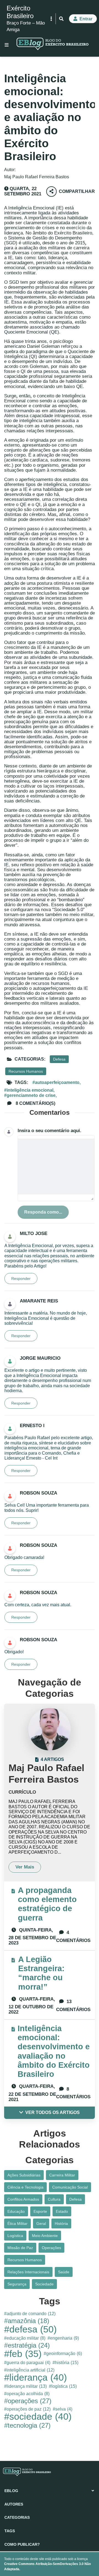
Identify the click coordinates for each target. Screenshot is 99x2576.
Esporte (40, 2211)
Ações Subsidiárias (24, 2175)
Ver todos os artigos (53, 2112)
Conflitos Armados (23, 2199)
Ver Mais (25, 1867)
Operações (51, 2248)
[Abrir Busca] (61, 19)
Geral (41, 2223)
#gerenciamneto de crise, (30, 1095)
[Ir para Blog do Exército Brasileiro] (53, 45)
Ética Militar (17, 2223)
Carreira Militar (62, 2175)
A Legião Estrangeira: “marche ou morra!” (41, 1973)
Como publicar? (22, 2544)
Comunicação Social (70, 2187)
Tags (10, 2531)
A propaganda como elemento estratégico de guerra (47, 1904)
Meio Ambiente (45, 2236)
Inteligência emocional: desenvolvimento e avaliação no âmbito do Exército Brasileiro (54, 2051)
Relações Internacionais (28, 2272)
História (61, 2223)
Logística (15, 2236)
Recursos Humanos (26, 1071)
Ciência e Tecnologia (25, 2187)
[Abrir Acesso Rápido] (51, 19)
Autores (14, 2504)
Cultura (54, 2199)
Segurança (17, 2284)
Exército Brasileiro (20, 12)
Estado (62, 2211)
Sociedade (44, 2284)
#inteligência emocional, (29, 1090)
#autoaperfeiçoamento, (57, 1082)
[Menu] (7, 45)
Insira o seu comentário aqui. (50, 1131)
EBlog (11, 2491)
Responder (21, 1279)
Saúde (64, 2272)
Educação (16, 2211)
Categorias (17, 2517)
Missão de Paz (20, 2248)
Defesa (59, 1059)
